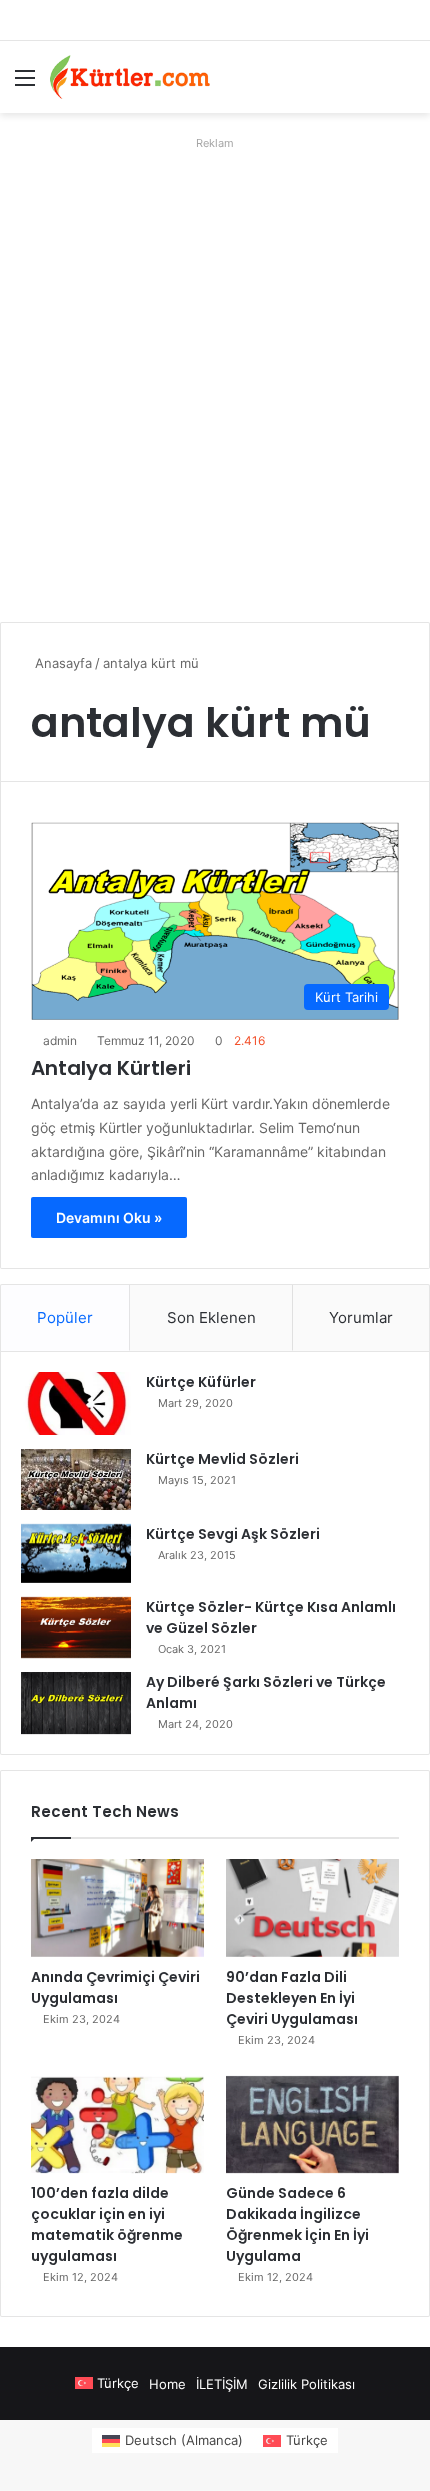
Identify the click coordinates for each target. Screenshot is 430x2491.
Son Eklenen (211, 1317)
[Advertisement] (215, 372)
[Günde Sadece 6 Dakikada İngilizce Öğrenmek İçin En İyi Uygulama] (312, 2125)
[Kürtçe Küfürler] (76, 1403)
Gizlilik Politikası (306, 2384)
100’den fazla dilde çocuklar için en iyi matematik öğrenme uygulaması (107, 2224)
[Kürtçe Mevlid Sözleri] (76, 1479)
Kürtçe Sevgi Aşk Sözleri (233, 1534)
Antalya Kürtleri (111, 1068)
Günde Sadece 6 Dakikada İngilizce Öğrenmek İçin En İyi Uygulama (297, 2224)
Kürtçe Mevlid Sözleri (222, 1459)
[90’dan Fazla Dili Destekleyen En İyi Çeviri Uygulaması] (312, 1908)
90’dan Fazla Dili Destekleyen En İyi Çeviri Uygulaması (292, 1998)
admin (60, 1040)
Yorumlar (361, 1317)
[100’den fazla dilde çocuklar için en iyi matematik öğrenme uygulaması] (117, 2125)
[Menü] (25, 84)
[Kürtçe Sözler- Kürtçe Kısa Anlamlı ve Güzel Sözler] (76, 1628)
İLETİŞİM (222, 2384)
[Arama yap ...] (405, 84)
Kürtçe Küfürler (201, 1382)
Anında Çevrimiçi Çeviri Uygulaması (115, 1987)
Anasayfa (61, 663)
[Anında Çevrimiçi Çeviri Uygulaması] (117, 1908)
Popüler (65, 1317)
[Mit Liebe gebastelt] (130, 77)
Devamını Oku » (109, 1217)
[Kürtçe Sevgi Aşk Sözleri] (76, 1553)
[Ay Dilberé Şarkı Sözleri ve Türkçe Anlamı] (76, 1703)
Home (167, 2384)
